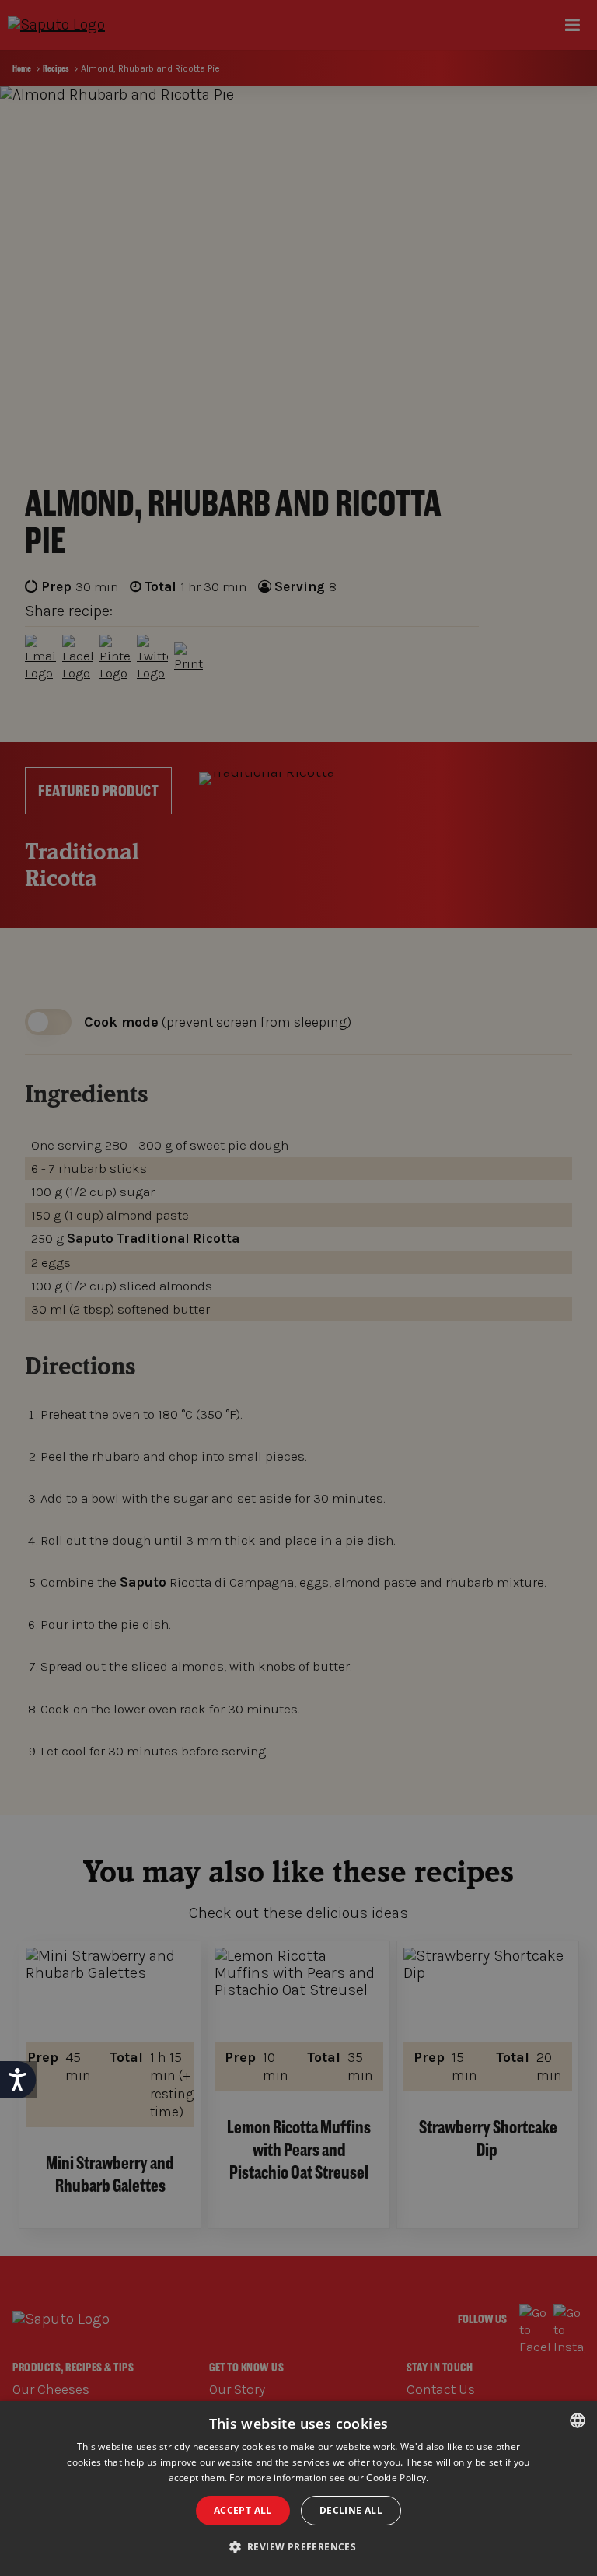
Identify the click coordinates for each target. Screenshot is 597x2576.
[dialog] (298, 2488)
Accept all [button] (243, 2510)
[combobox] (578, 2420)
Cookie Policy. (397, 2478)
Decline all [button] (351, 2510)
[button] (299, 2547)
